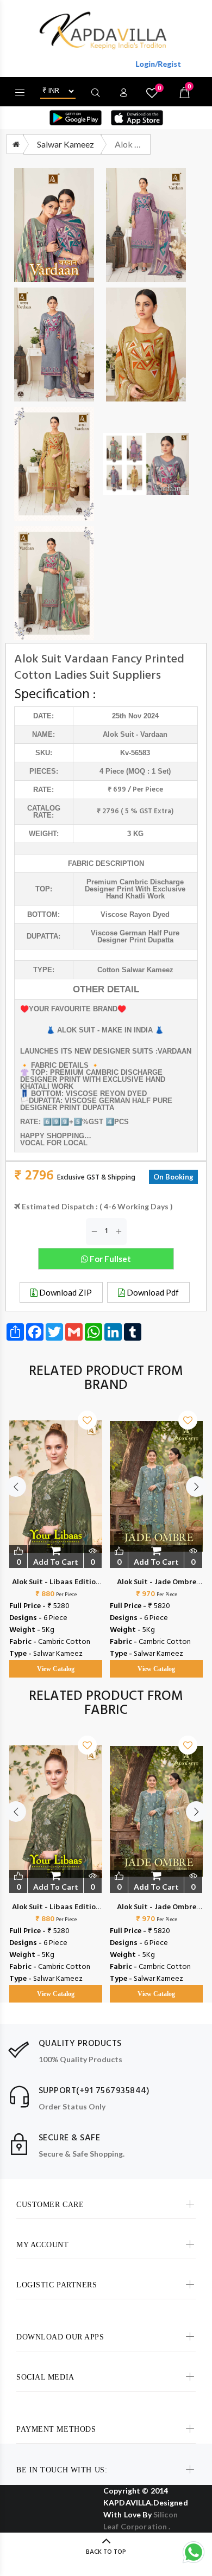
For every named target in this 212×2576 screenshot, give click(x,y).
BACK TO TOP (106, 2552)
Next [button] (196, 1487)
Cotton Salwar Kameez (135, 970)
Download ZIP (65, 1292)
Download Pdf (152, 1292)
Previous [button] (16, 1487)
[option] (56, 1533)
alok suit (118, 734)
